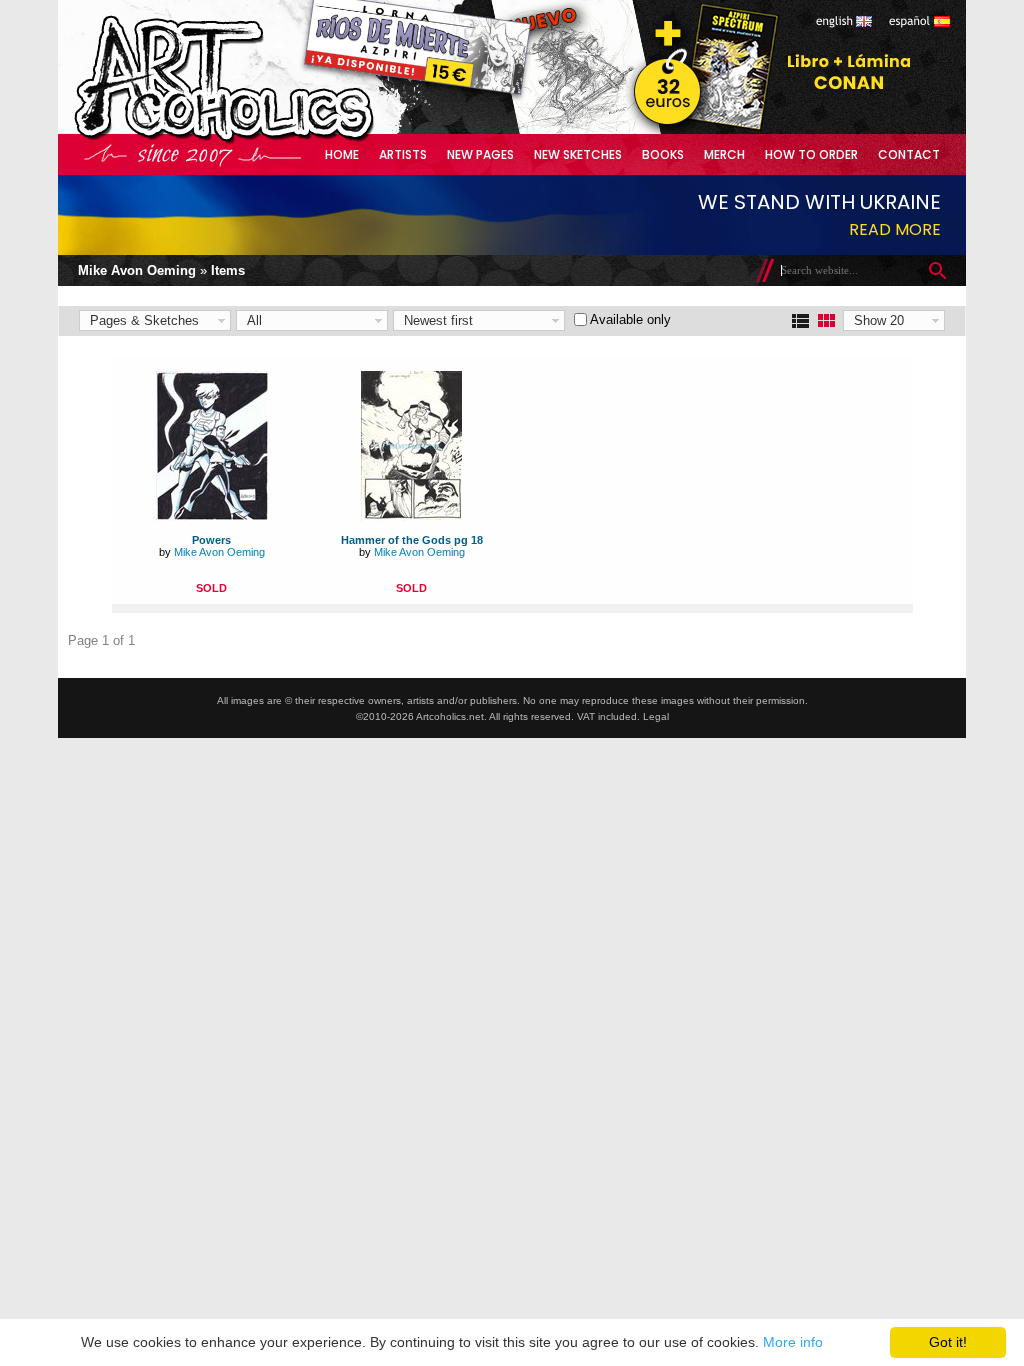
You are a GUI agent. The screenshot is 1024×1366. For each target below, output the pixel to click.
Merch (724, 154)
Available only (630, 319)
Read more (895, 229)
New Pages (480, 154)
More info (793, 1342)
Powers (211, 540)
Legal (656, 716)
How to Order (811, 154)
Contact (909, 154)
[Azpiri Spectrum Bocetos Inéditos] (701, 129)
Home (342, 154)
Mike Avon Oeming (137, 270)
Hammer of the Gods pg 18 (412, 540)
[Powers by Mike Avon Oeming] (212, 516)
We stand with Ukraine (819, 202)
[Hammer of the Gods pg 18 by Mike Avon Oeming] (411, 516)
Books (663, 154)
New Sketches (578, 154)
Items (228, 270)
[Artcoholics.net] (262, 139)
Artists (403, 154)
